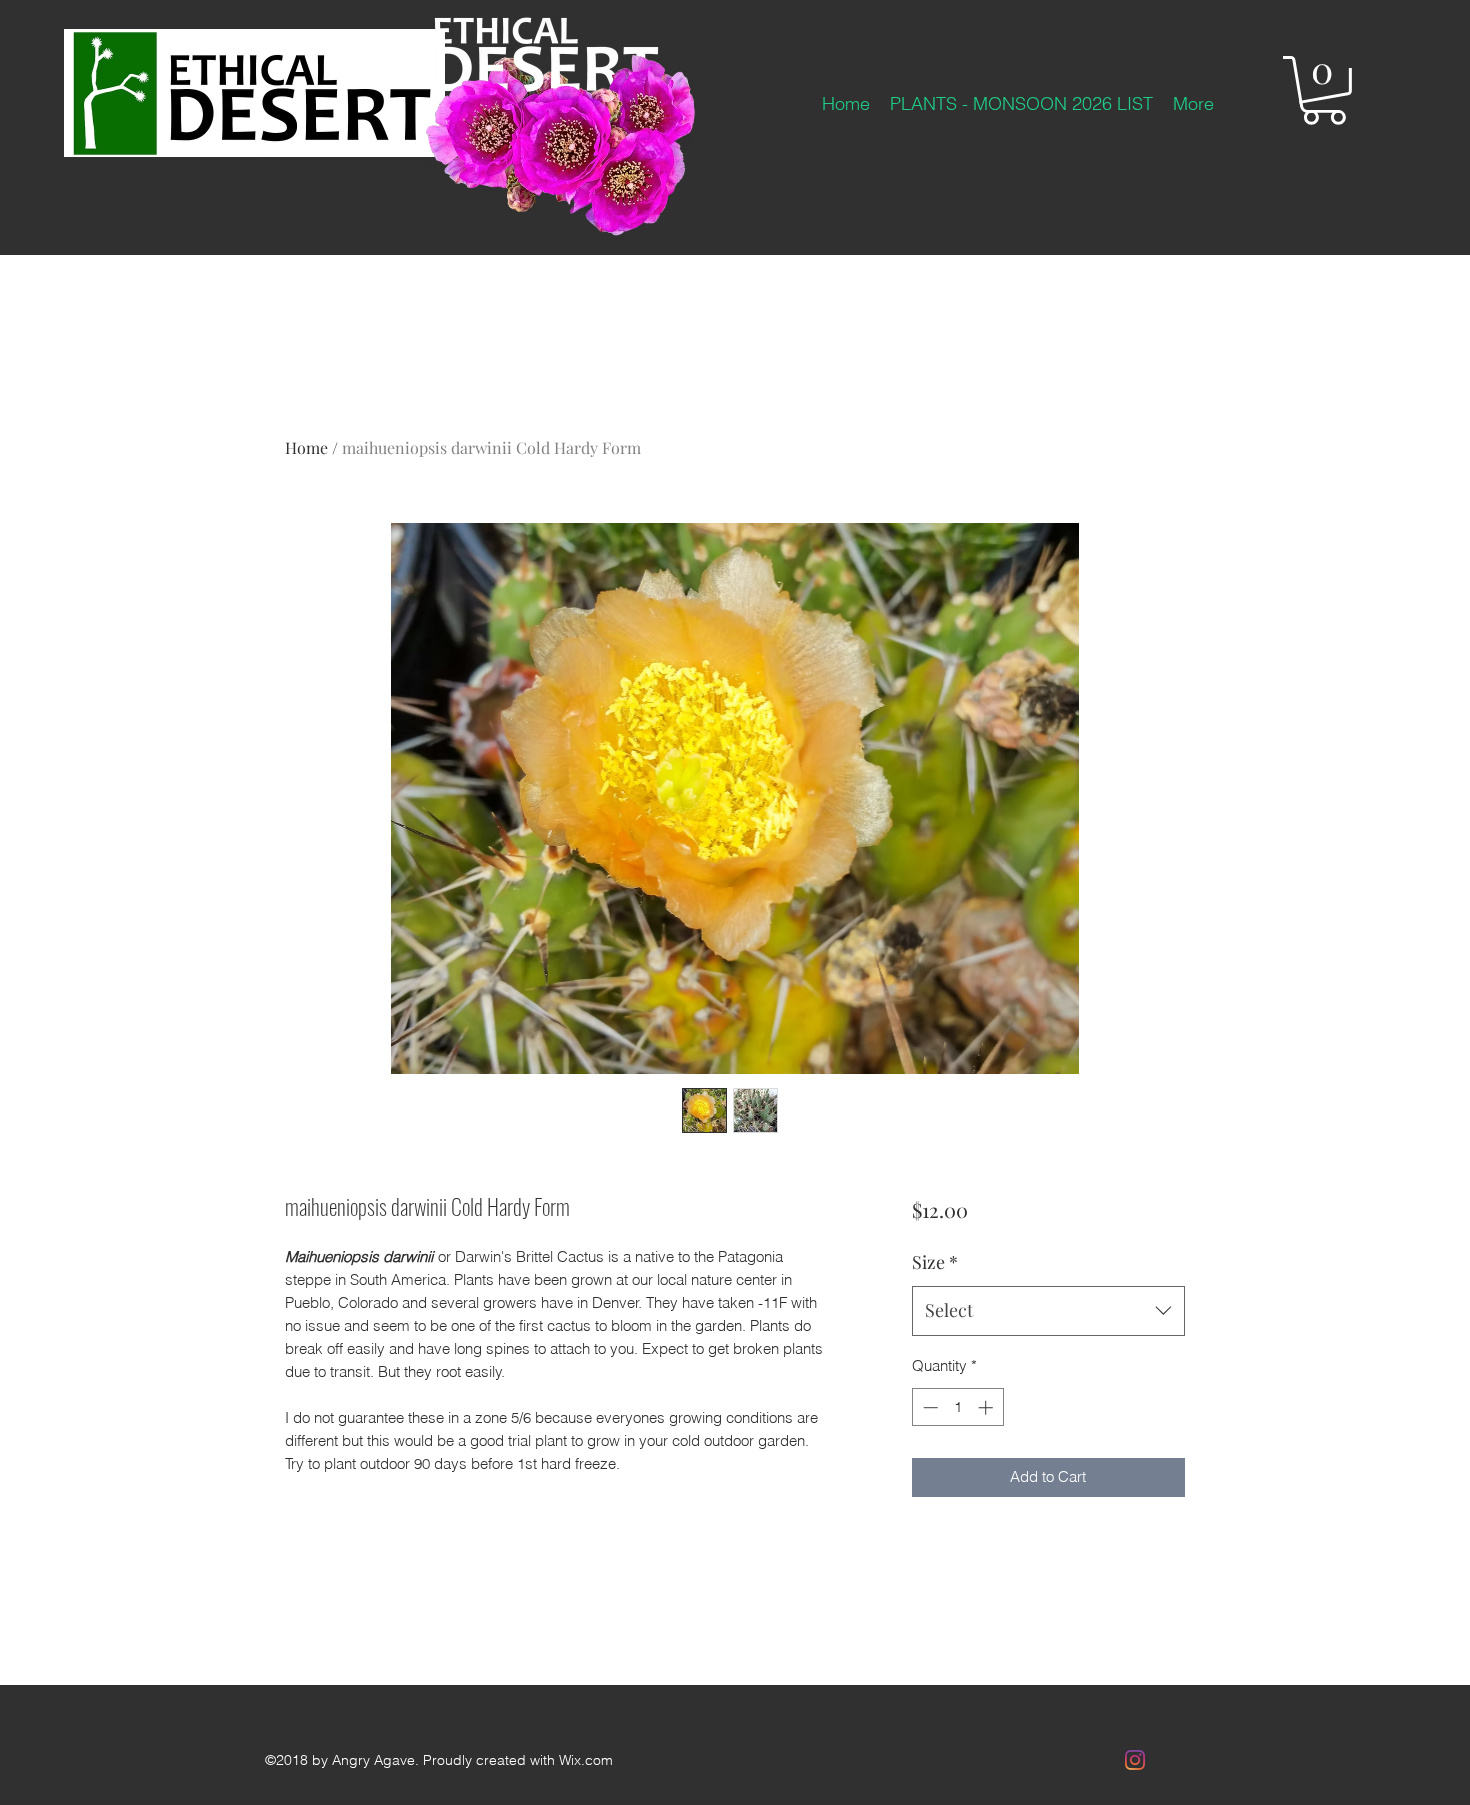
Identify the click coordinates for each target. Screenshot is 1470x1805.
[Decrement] (928, 1407)
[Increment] (987, 1407)
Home (306, 447)
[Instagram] (1135, 1760)
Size (935, 1262)
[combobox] (1048, 1311)
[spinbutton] (957, 1407)
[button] (1324, 90)
